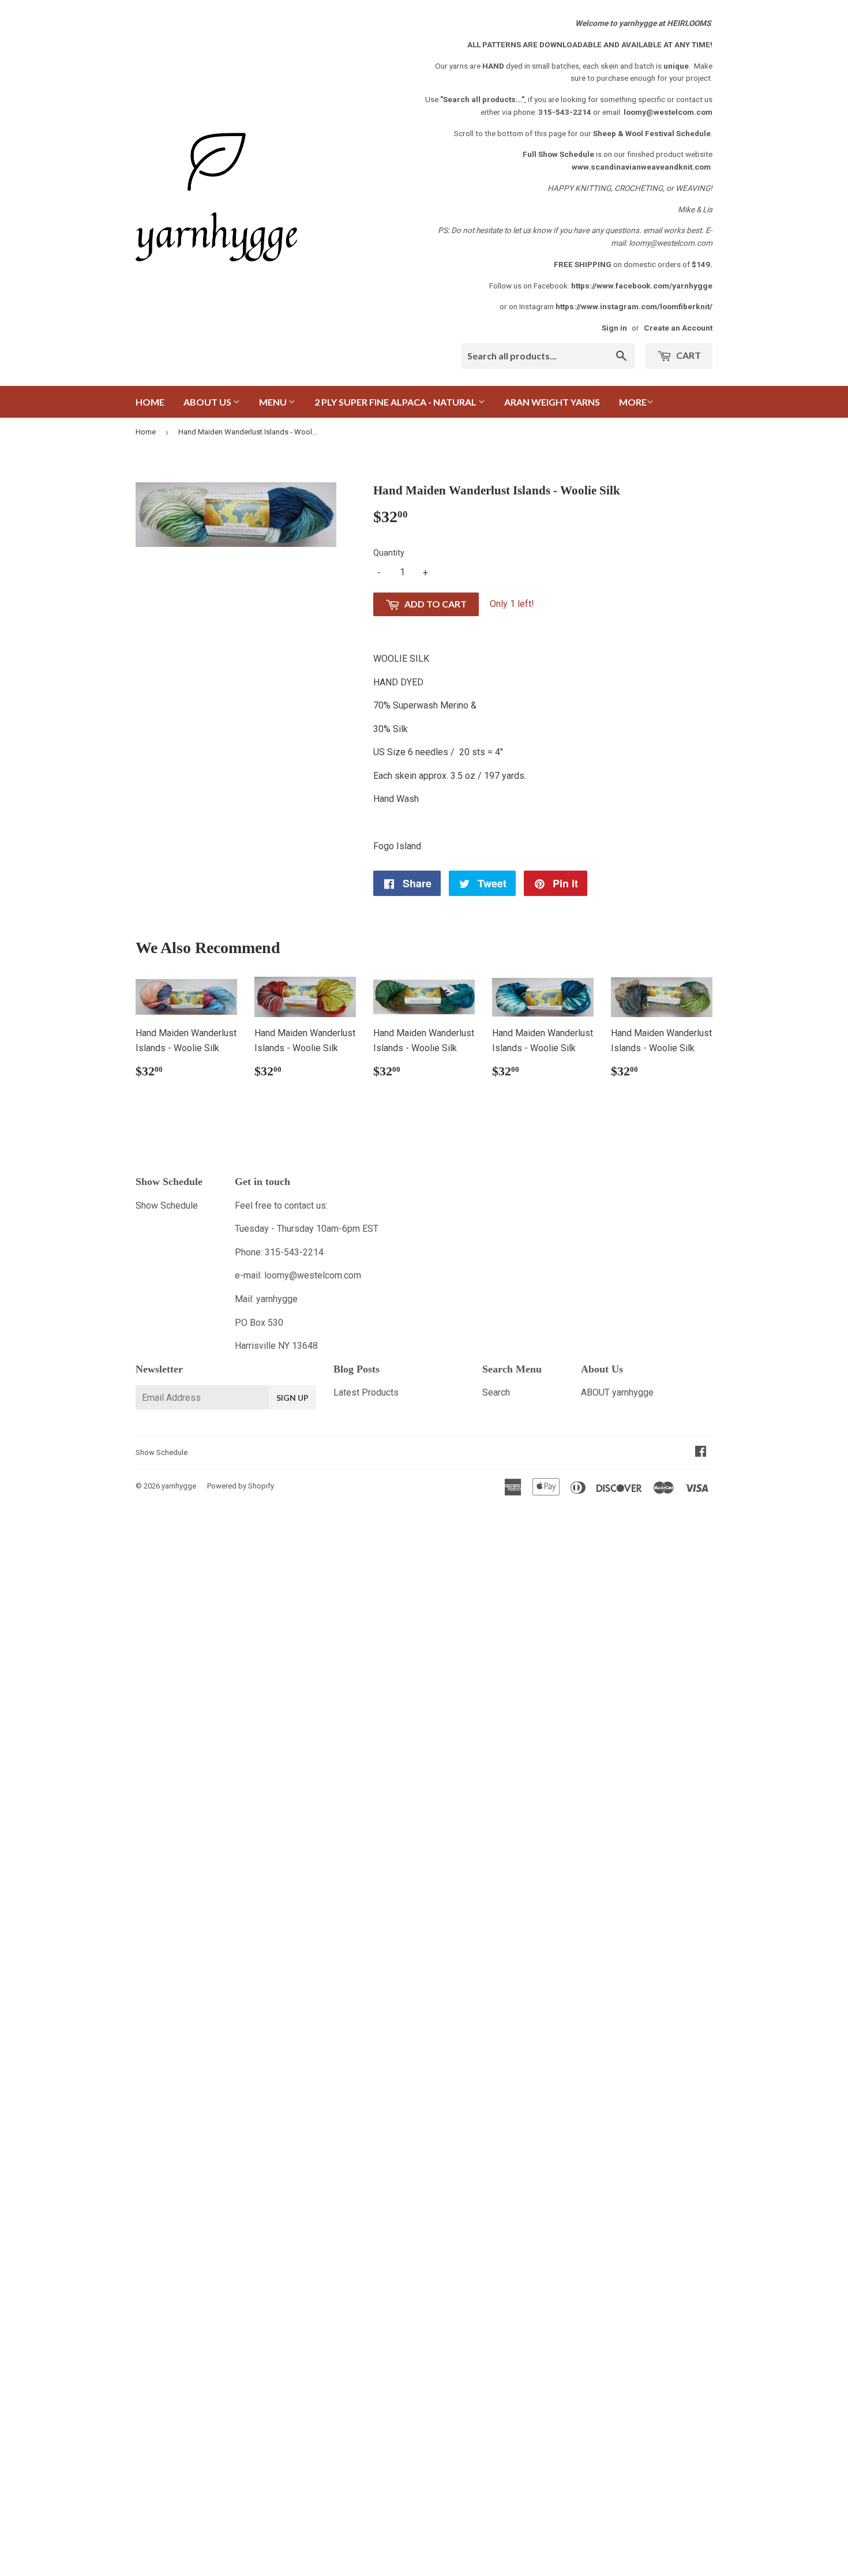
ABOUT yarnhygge (617, 1392)
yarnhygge (179, 1486)
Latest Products (366, 1392)
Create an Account (678, 328)
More (633, 402)
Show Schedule (167, 1205)
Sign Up (292, 1398)
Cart (688, 355)
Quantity (389, 553)
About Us (208, 402)
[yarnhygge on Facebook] (701, 1452)
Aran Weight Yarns (552, 402)
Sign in (614, 328)
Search (496, 1392)
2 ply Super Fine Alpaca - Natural (396, 402)
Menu (274, 402)
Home (150, 402)
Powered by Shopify (241, 1486)
